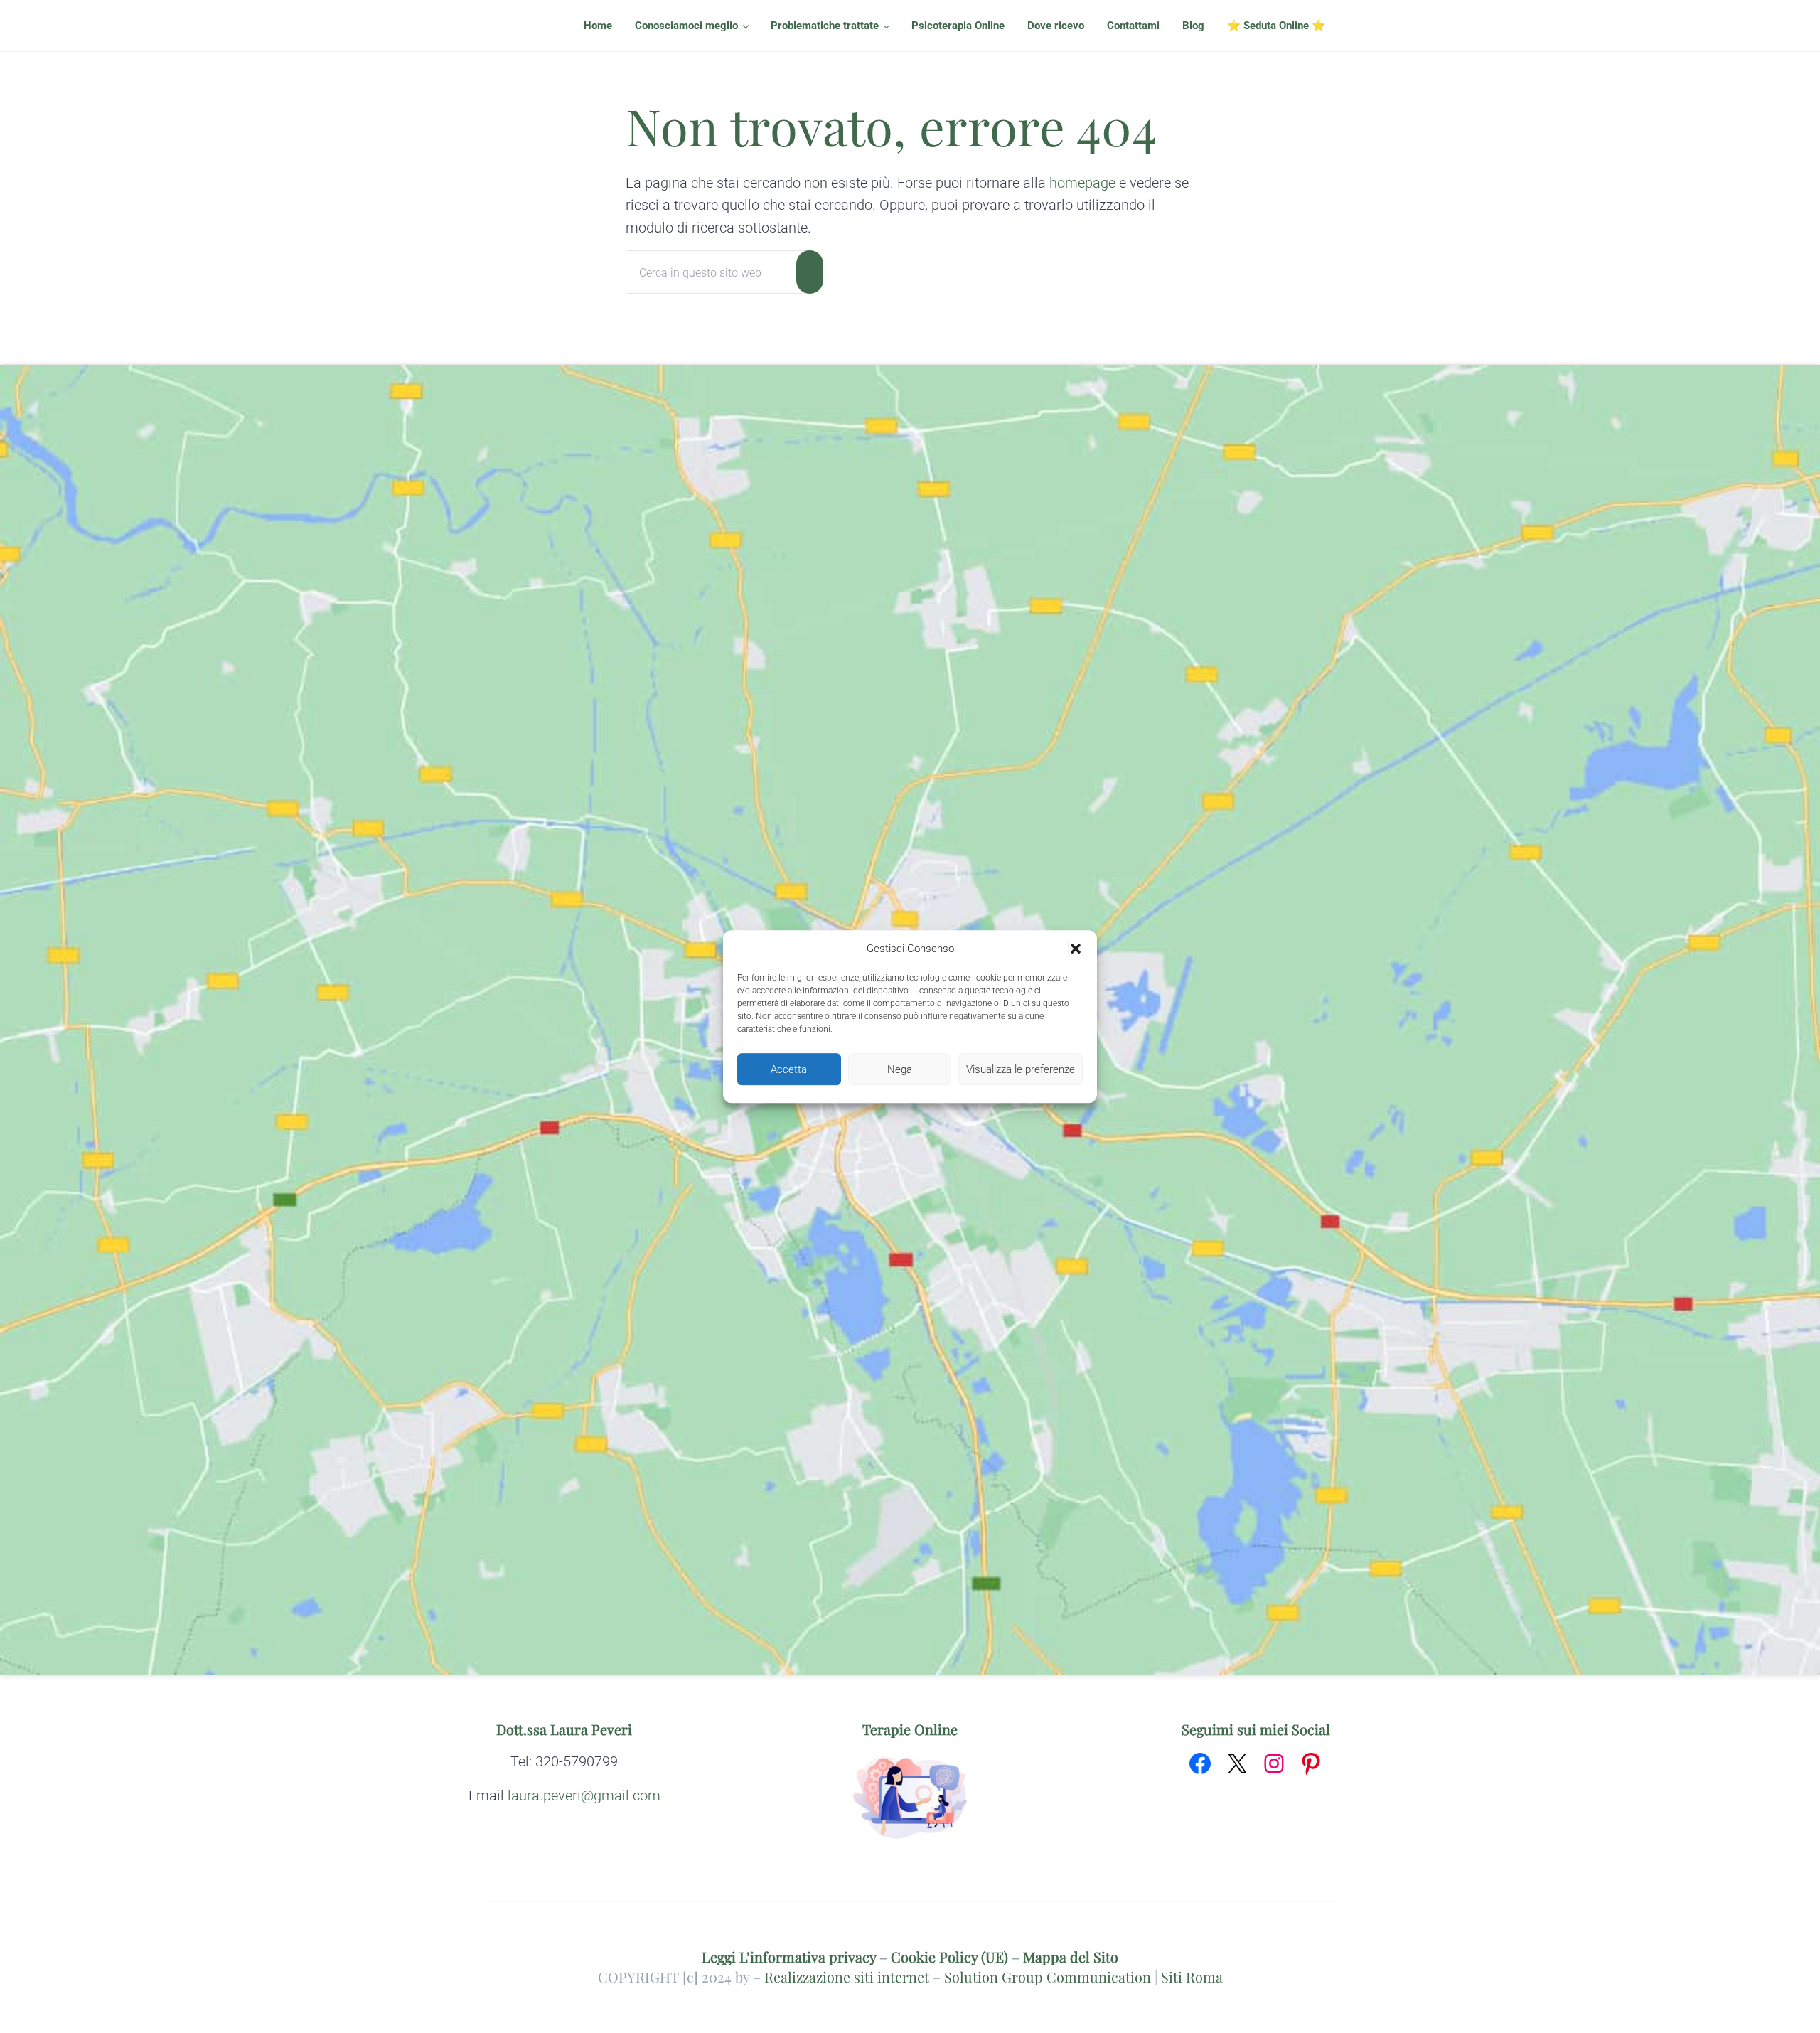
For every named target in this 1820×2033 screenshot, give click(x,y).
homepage (1082, 183)
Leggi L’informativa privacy (789, 1957)
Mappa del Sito (1071, 1957)
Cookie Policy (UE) (949, 1957)
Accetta (789, 1069)
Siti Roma (1192, 1977)
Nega (900, 1069)
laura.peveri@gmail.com (584, 1796)
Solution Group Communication (1048, 1977)
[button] (1076, 949)
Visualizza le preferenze (1021, 1069)
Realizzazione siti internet (847, 1977)
